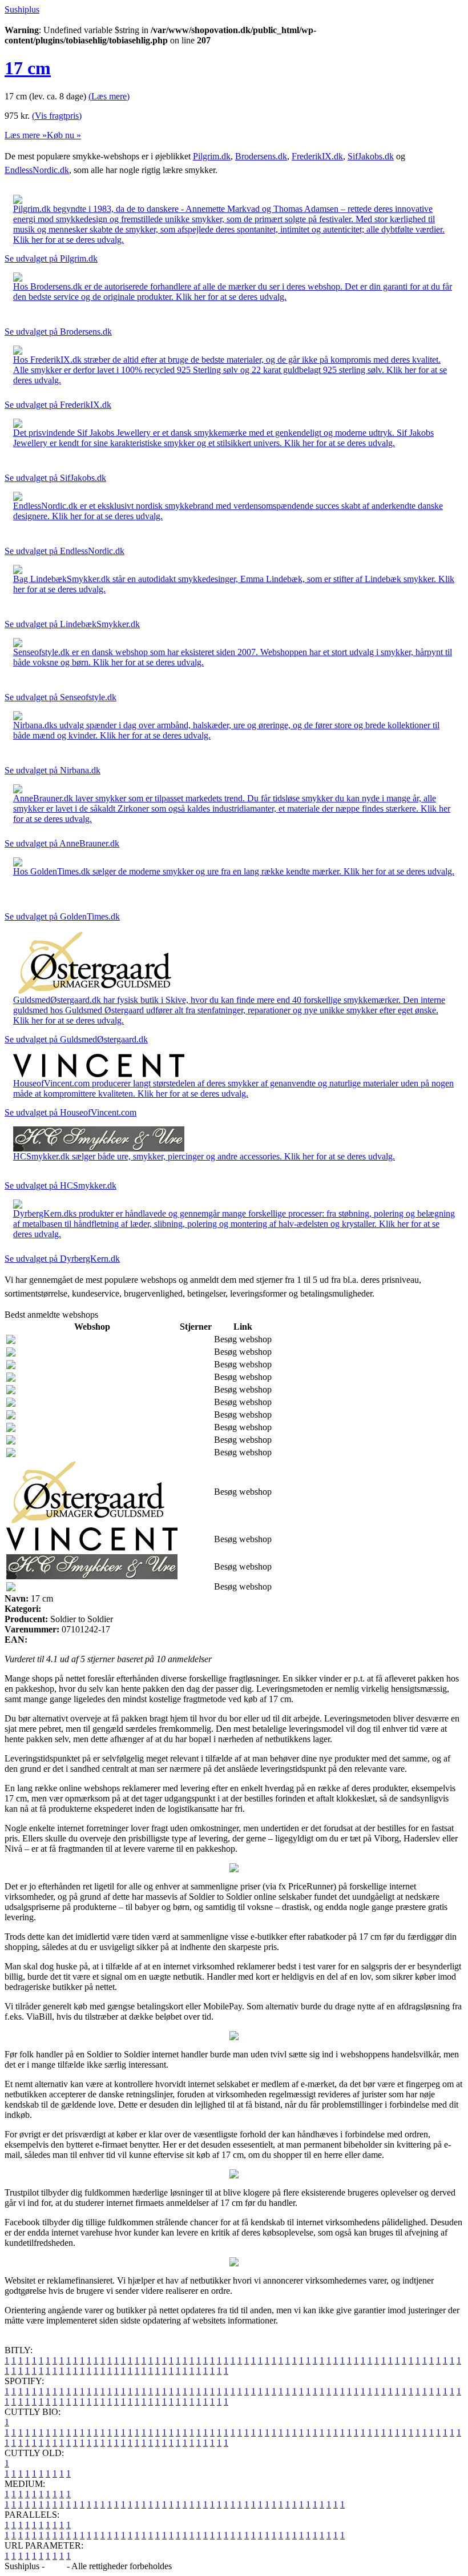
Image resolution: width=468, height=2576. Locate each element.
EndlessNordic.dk (37, 170)
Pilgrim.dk (212, 156)
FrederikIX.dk (317, 156)
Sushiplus (22, 9)
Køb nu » (64, 135)
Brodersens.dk (261, 156)
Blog (56, 2566)
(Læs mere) (109, 96)
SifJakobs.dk (371, 156)
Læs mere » (26, 135)
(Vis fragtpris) (57, 116)
